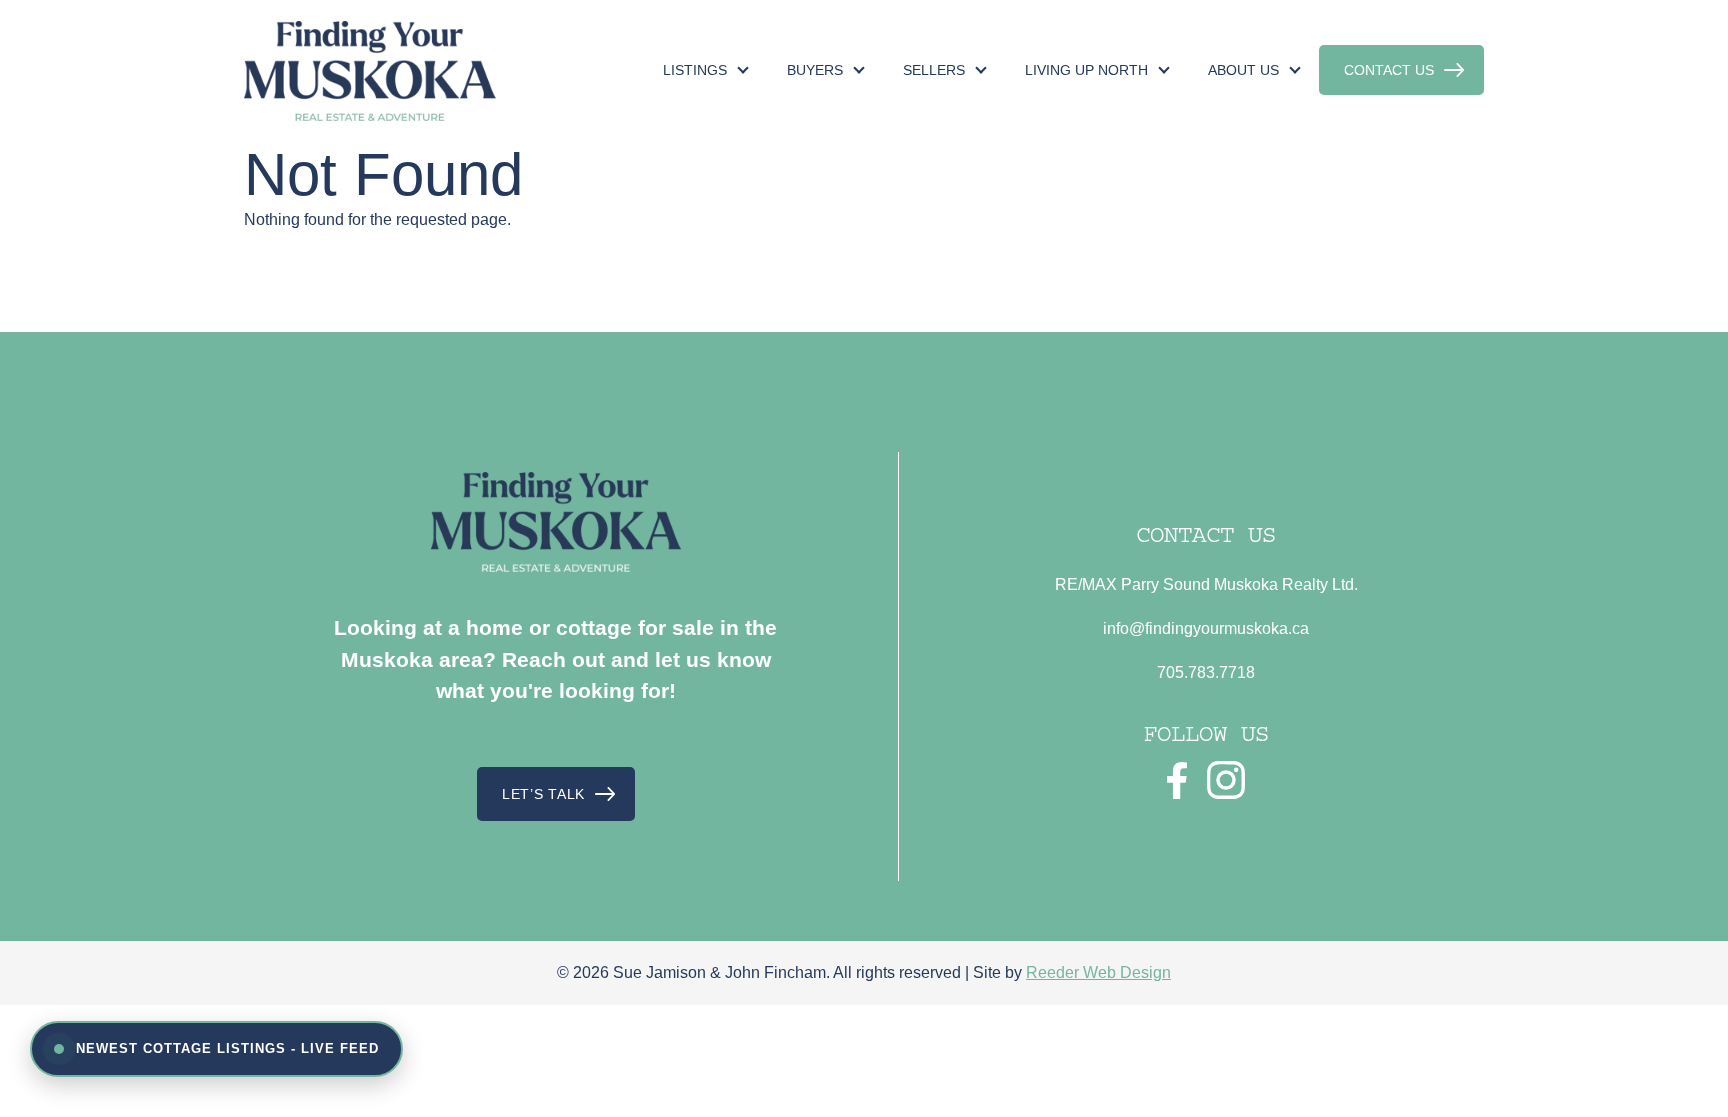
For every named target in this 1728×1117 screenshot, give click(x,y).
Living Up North (1086, 70)
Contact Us (1389, 70)
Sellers (934, 70)
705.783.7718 (1206, 672)
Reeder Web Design (1098, 972)
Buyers (815, 70)
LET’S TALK (543, 794)
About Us (1243, 70)
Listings (695, 70)
